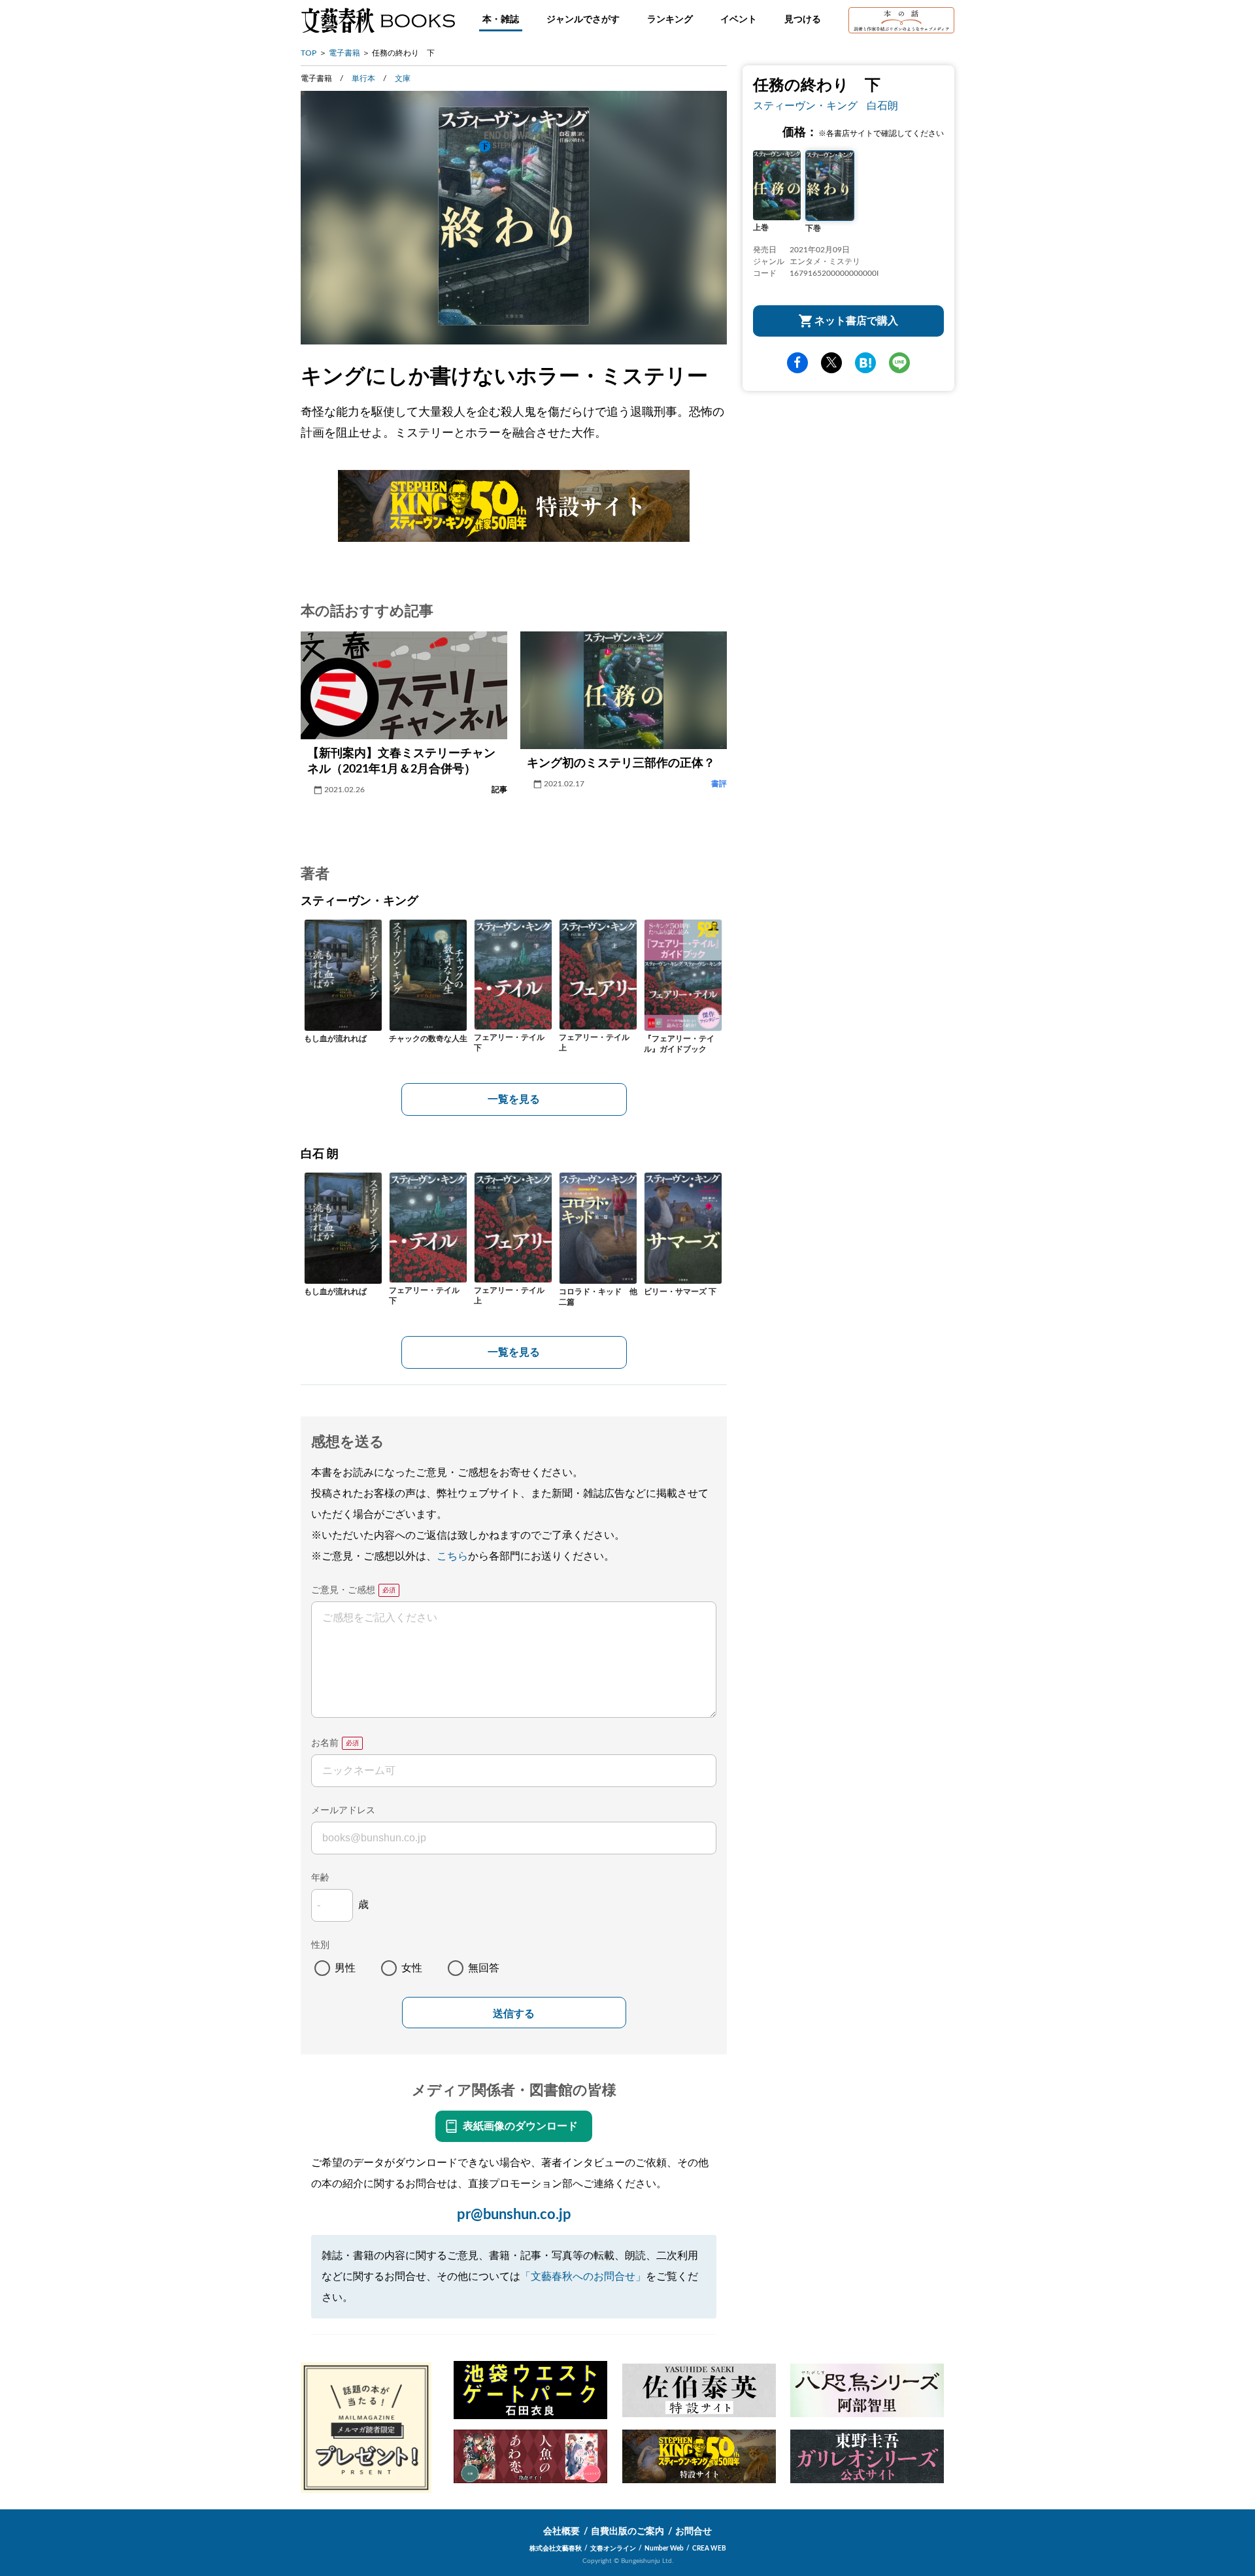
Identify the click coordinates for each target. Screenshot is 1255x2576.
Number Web (664, 2549)
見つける (803, 20)
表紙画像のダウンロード (520, 2126)
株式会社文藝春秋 (556, 2549)
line (899, 363)
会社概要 (561, 2532)
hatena (865, 363)
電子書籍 (344, 53)
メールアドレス (343, 1811)
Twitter (831, 363)
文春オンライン (613, 2549)
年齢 (320, 1878)
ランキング (670, 20)
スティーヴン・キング (805, 106)
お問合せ (694, 2532)
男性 (345, 1968)
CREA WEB (709, 2549)
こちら (452, 1556)
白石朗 (882, 106)
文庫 (403, 78)
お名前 (325, 1743)
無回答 (484, 1968)
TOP (309, 53)
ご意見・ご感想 (343, 1590)
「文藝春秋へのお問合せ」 (583, 2277)
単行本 (363, 78)
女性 (412, 1968)
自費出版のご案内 (627, 2532)
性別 (320, 1945)
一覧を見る (514, 1099)
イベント (739, 20)
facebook (797, 363)
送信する (514, 2014)
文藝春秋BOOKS (378, 20)
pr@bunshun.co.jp (514, 2215)
